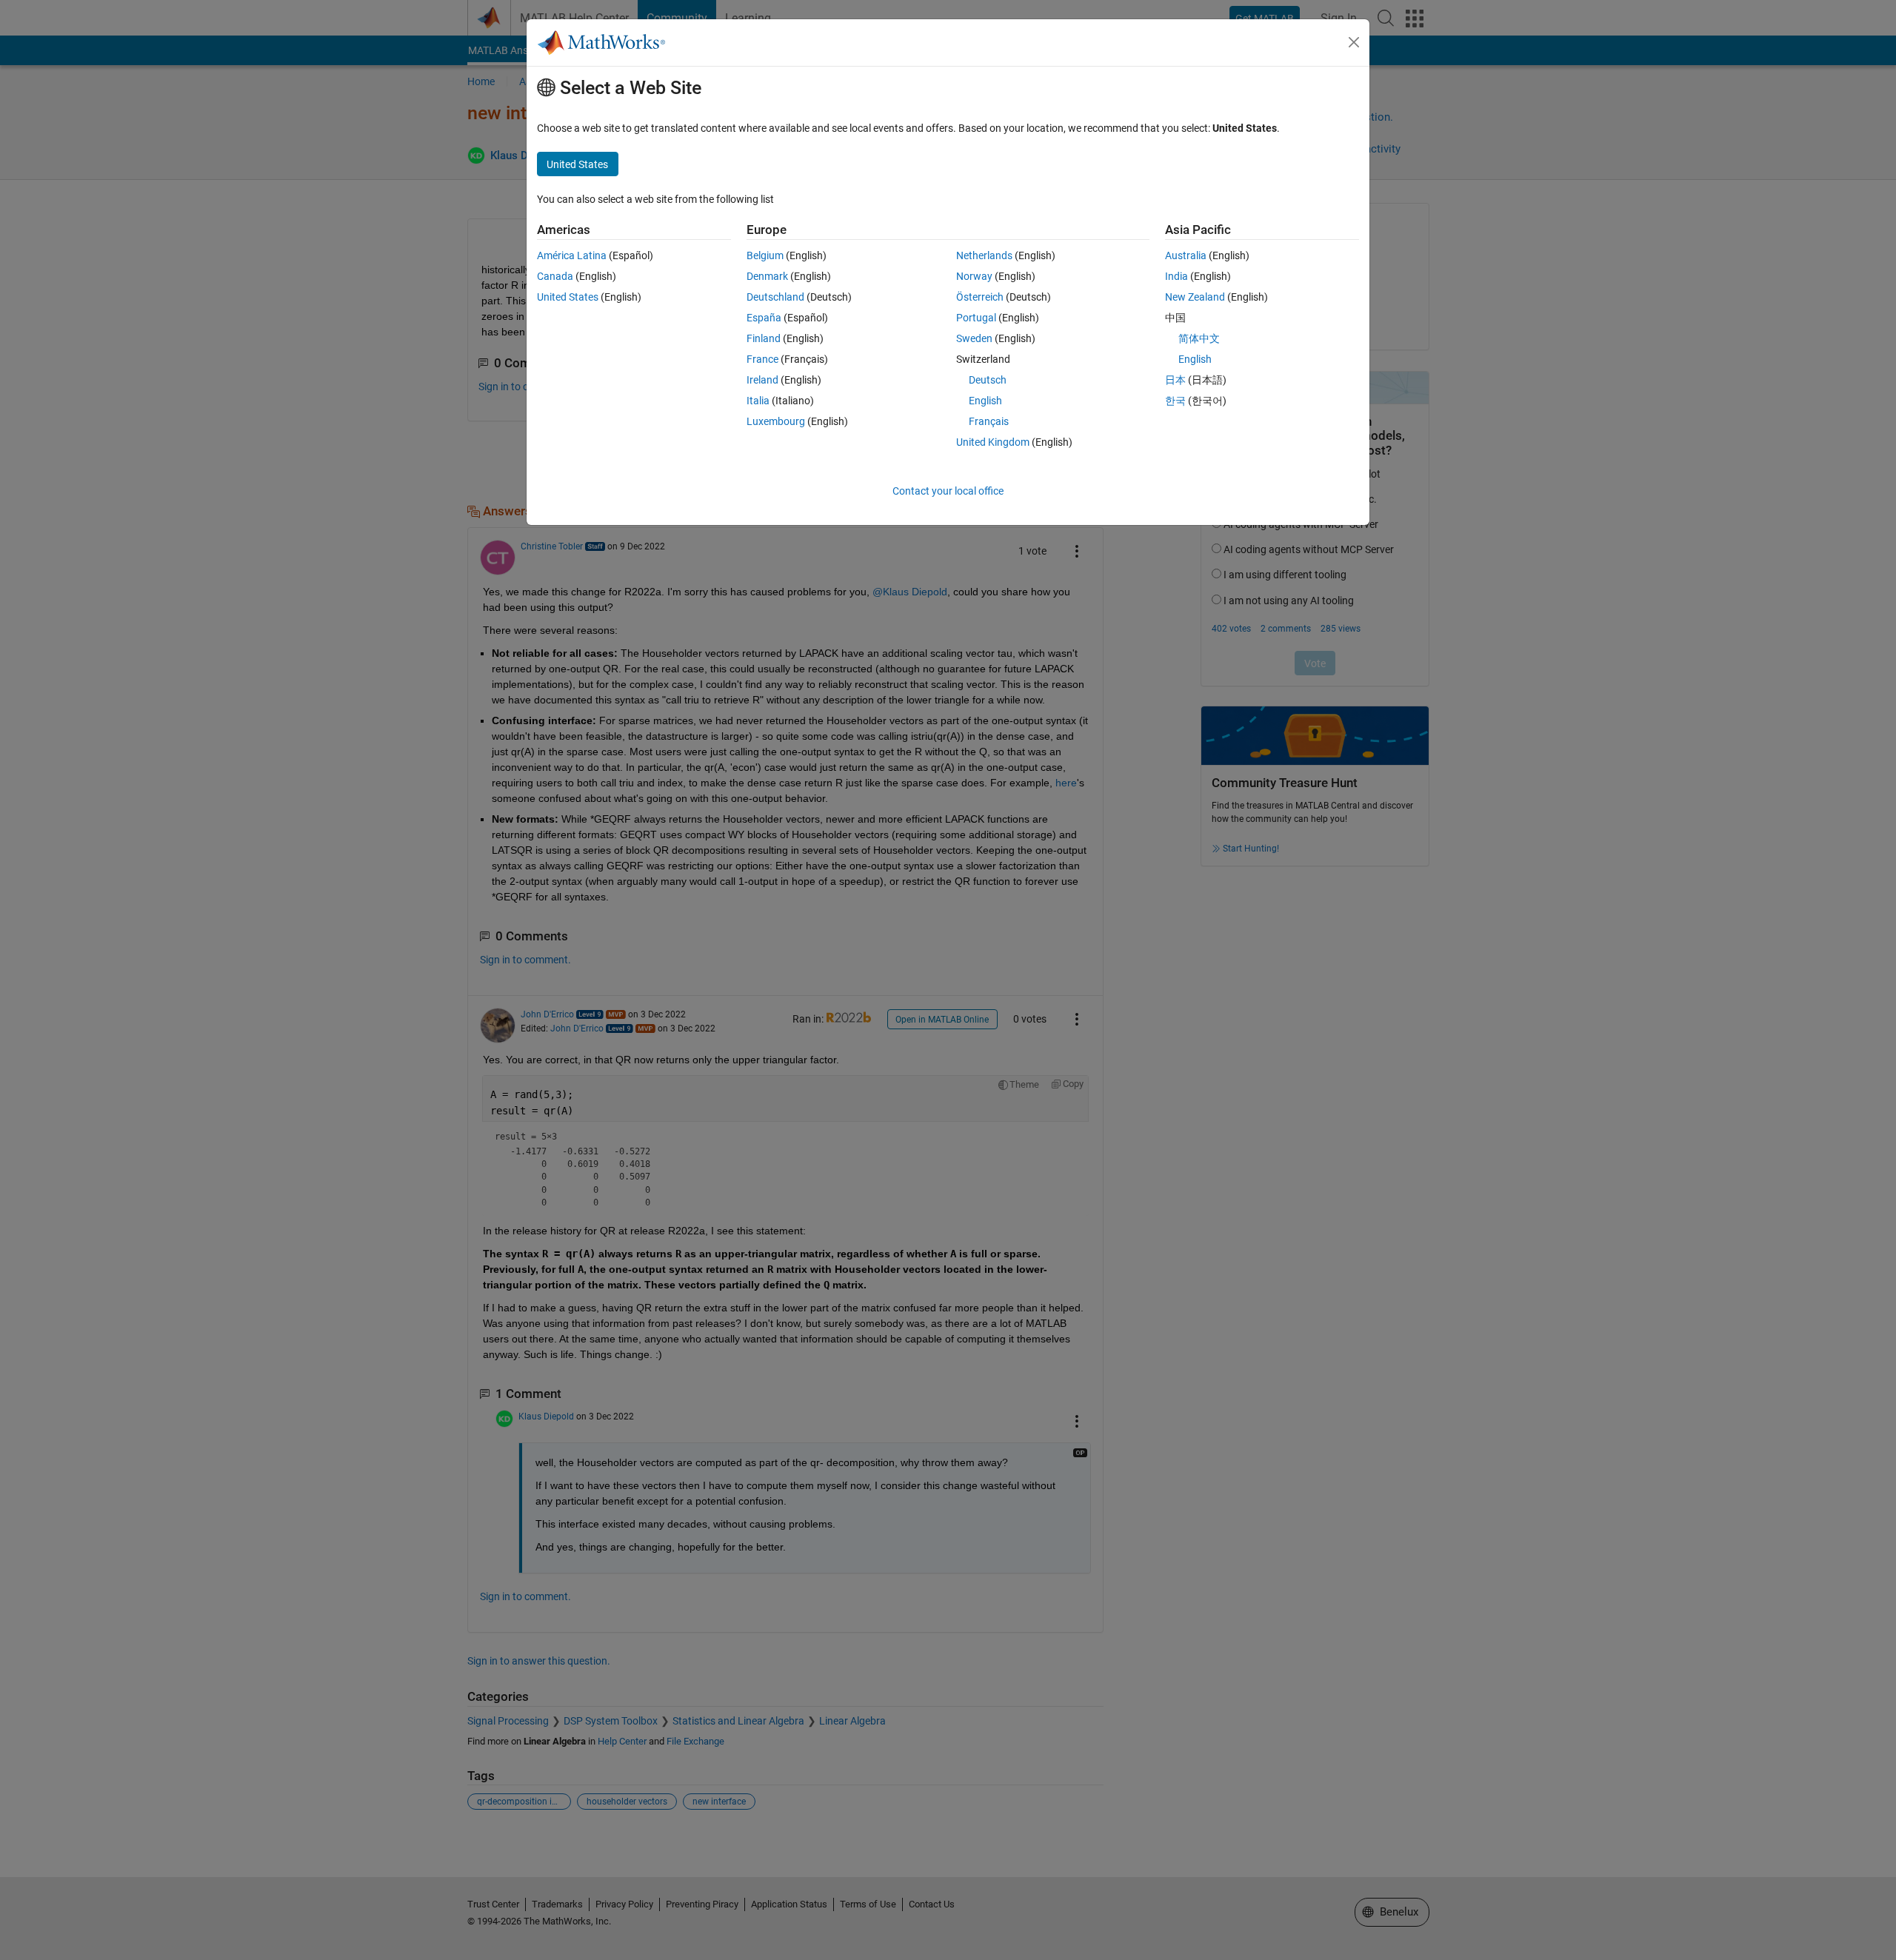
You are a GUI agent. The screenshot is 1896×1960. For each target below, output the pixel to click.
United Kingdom (993, 442)
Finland (764, 338)
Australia (1186, 255)
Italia (758, 401)
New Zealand (1195, 297)
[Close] (1354, 42)
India (1176, 276)
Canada (555, 276)
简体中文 (1199, 338)
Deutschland (775, 297)
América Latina (572, 255)
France (762, 359)
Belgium (765, 255)
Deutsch (988, 380)
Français (989, 421)
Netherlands (984, 255)
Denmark (767, 276)
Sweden (974, 338)
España (764, 318)
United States (568, 297)
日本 (1175, 380)
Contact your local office (948, 491)
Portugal (976, 318)
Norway (974, 276)
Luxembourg (776, 421)
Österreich (980, 297)
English (985, 401)
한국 (1175, 401)
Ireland (762, 380)
